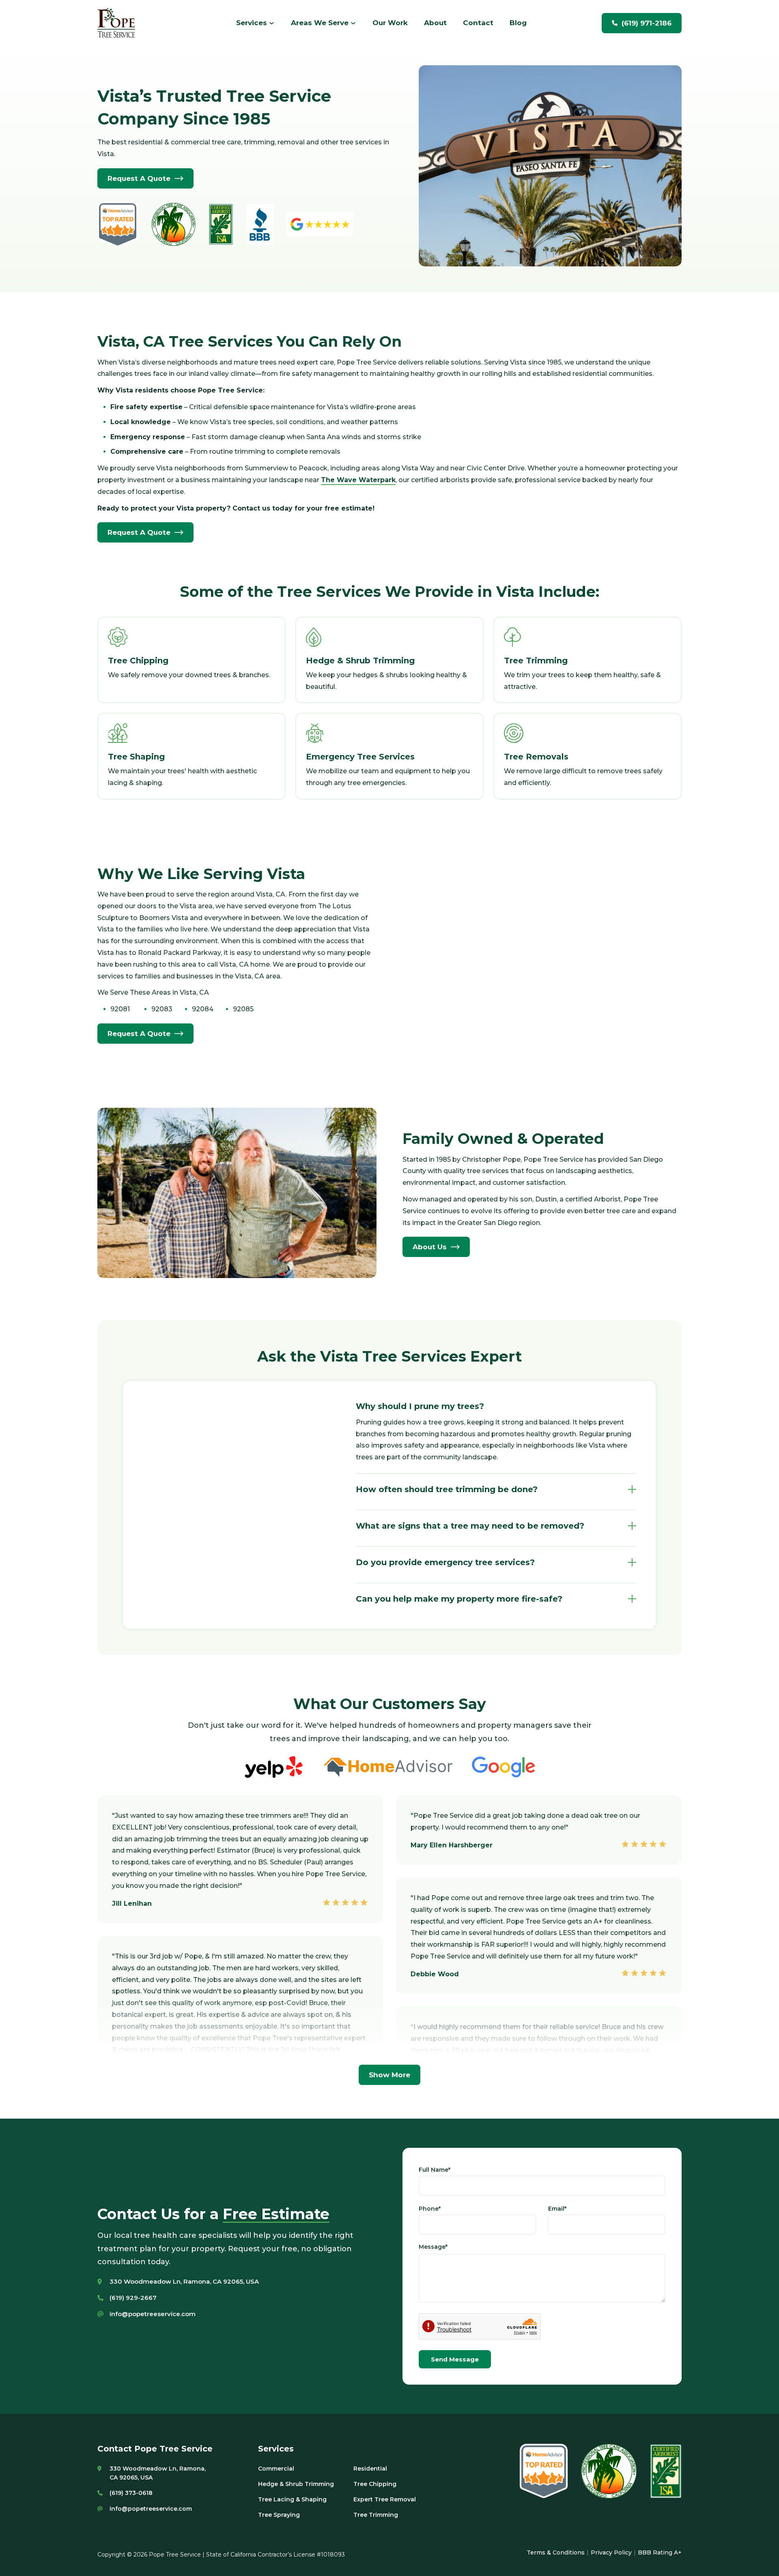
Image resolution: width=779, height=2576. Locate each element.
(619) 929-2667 (133, 2298)
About (435, 23)
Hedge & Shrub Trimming (296, 2484)
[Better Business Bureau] (259, 224)
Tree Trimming (376, 2515)
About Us (430, 1247)
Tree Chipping (375, 2484)
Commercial (276, 2469)
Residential (370, 2469)
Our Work (390, 23)
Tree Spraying (279, 2515)
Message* (433, 2247)
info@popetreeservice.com (153, 2314)
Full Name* (435, 2170)
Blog (518, 23)
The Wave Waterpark (358, 480)
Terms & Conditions (556, 2552)
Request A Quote (139, 178)
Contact (478, 23)
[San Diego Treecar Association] (173, 224)
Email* (557, 2209)
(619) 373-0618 (131, 2493)
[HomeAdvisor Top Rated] (544, 2471)
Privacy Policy (611, 2552)
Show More (389, 2075)
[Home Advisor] (118, 224)
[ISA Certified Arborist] (221, 224)
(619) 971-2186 (647, 23)
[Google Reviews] (320, 224)
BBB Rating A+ (660, 2552)
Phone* (430, 2209)
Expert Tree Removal (385, 2499)
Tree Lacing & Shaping (292, 2499)
